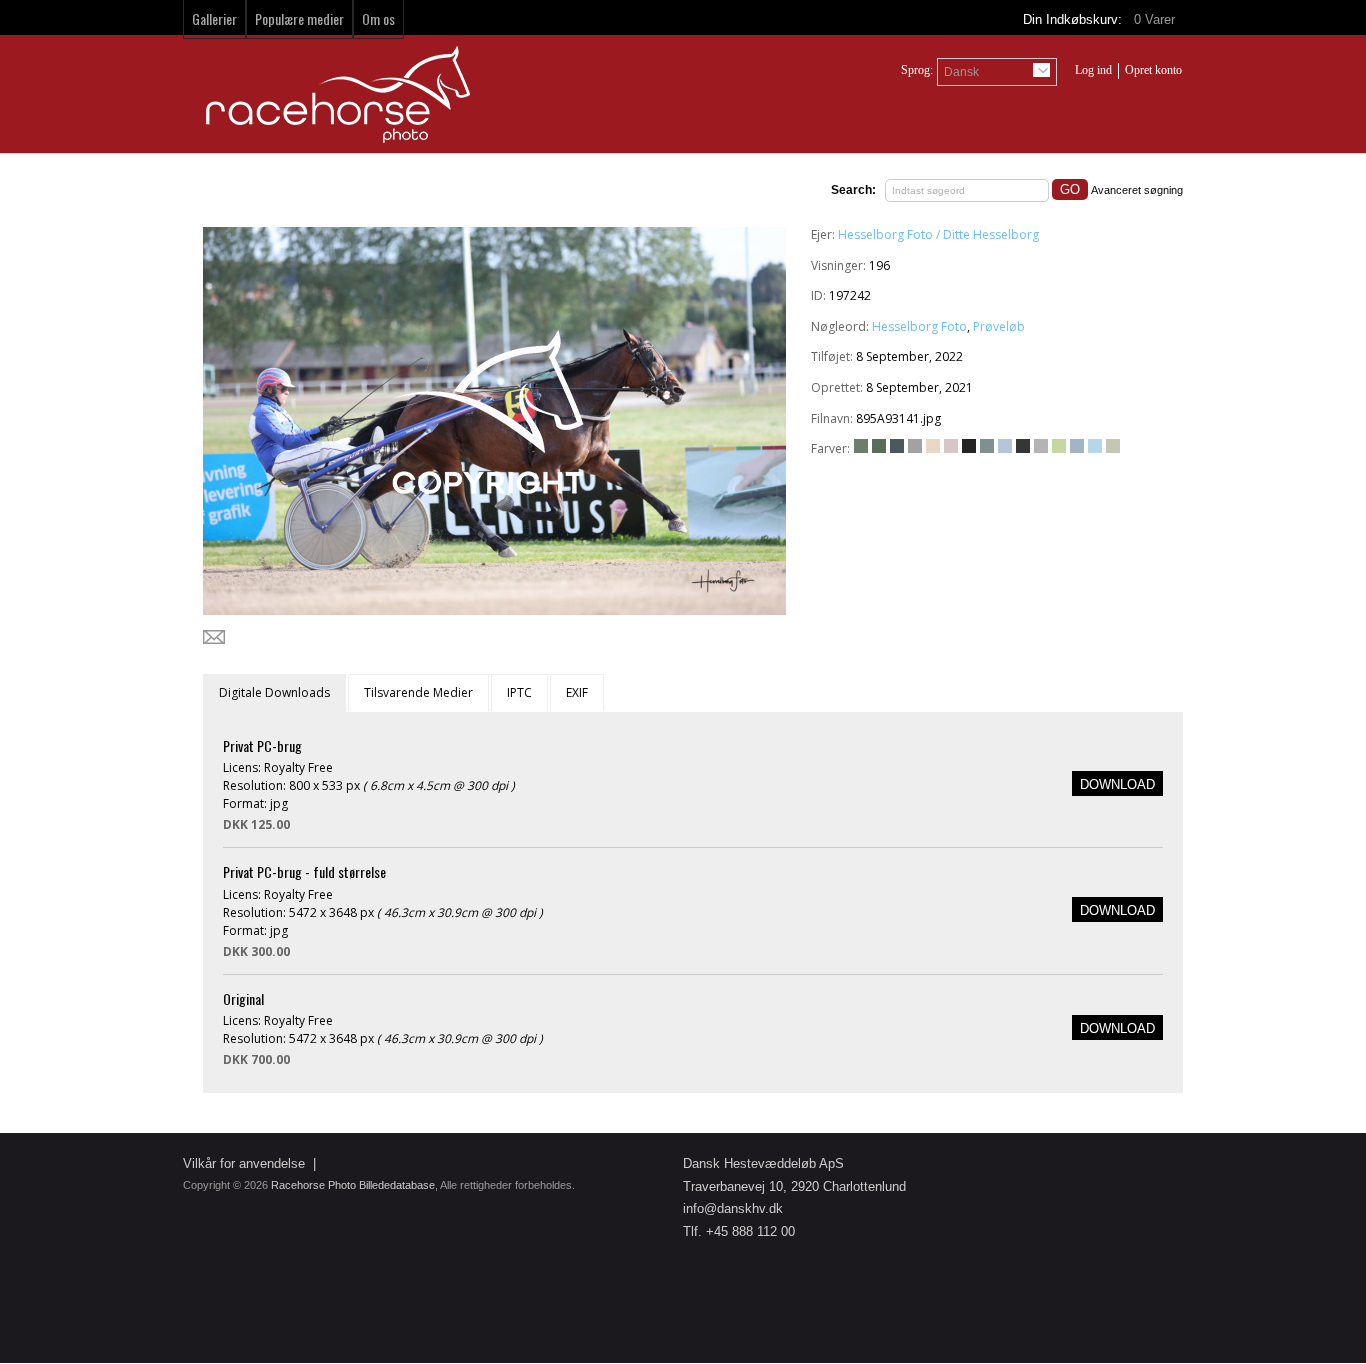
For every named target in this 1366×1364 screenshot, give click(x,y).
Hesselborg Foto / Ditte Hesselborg (938, 234)
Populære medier (299, 18)
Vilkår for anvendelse (244, 1163)
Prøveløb (999, 326)
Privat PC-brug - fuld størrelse (304, 871)
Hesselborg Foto (919, 326)
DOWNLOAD (1117, 784)
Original (243, 998)
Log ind (1093, 70)
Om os (378, 18)
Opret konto (1153, 70)
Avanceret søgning (1137, 190)
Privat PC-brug (262, 745)
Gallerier (214, 18)
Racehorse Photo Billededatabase (353, 1185)
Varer (1156, 19)
